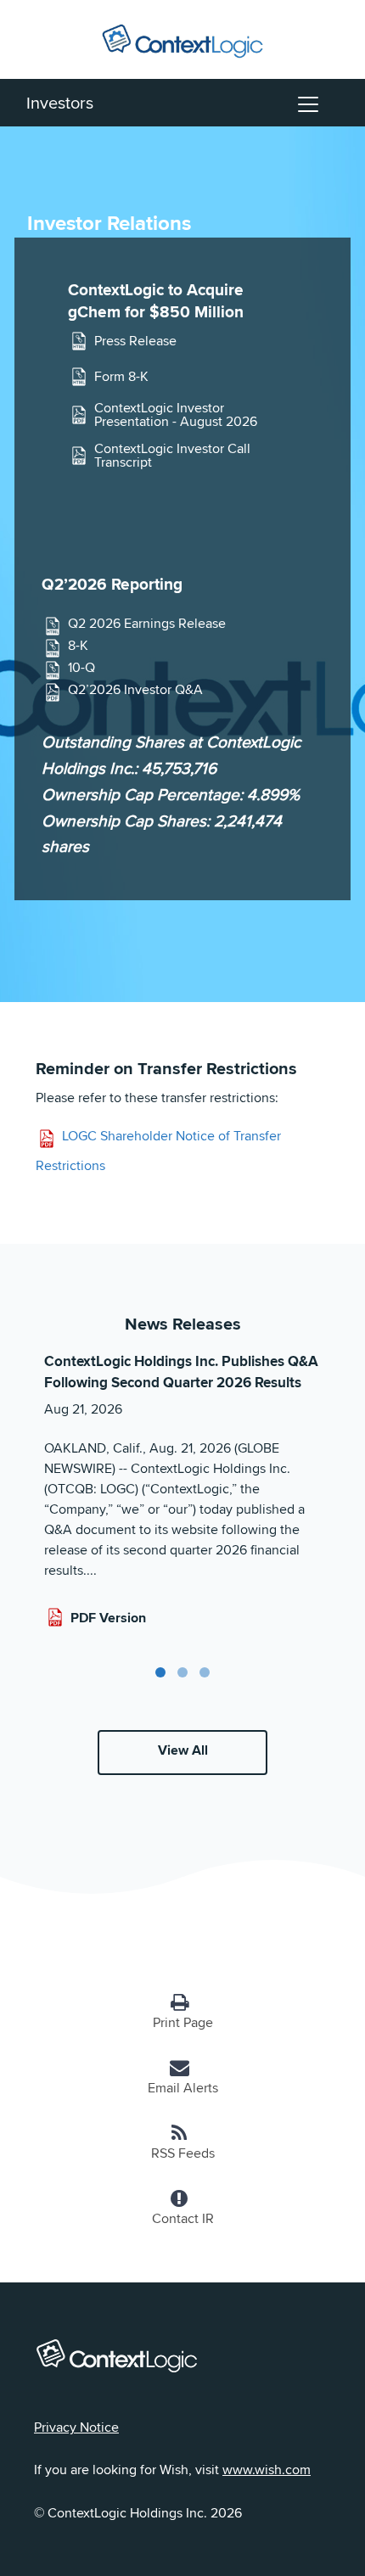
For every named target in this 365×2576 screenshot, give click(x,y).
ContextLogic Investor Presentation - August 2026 (176, 415)
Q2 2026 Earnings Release (147, 624)
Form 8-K (121, 376)
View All (183, 1750)
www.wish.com (267, 2470)
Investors (60, 102)
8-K (78, 646)
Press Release (135, 341)
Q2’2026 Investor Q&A (135, 690)
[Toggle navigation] (308, 103)
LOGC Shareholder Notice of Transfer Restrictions (158, 1151)
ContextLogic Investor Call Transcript (172, 456)
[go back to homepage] (182, 38)
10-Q (81, 668)
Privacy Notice (76, 2427)
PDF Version (108, 1618)
